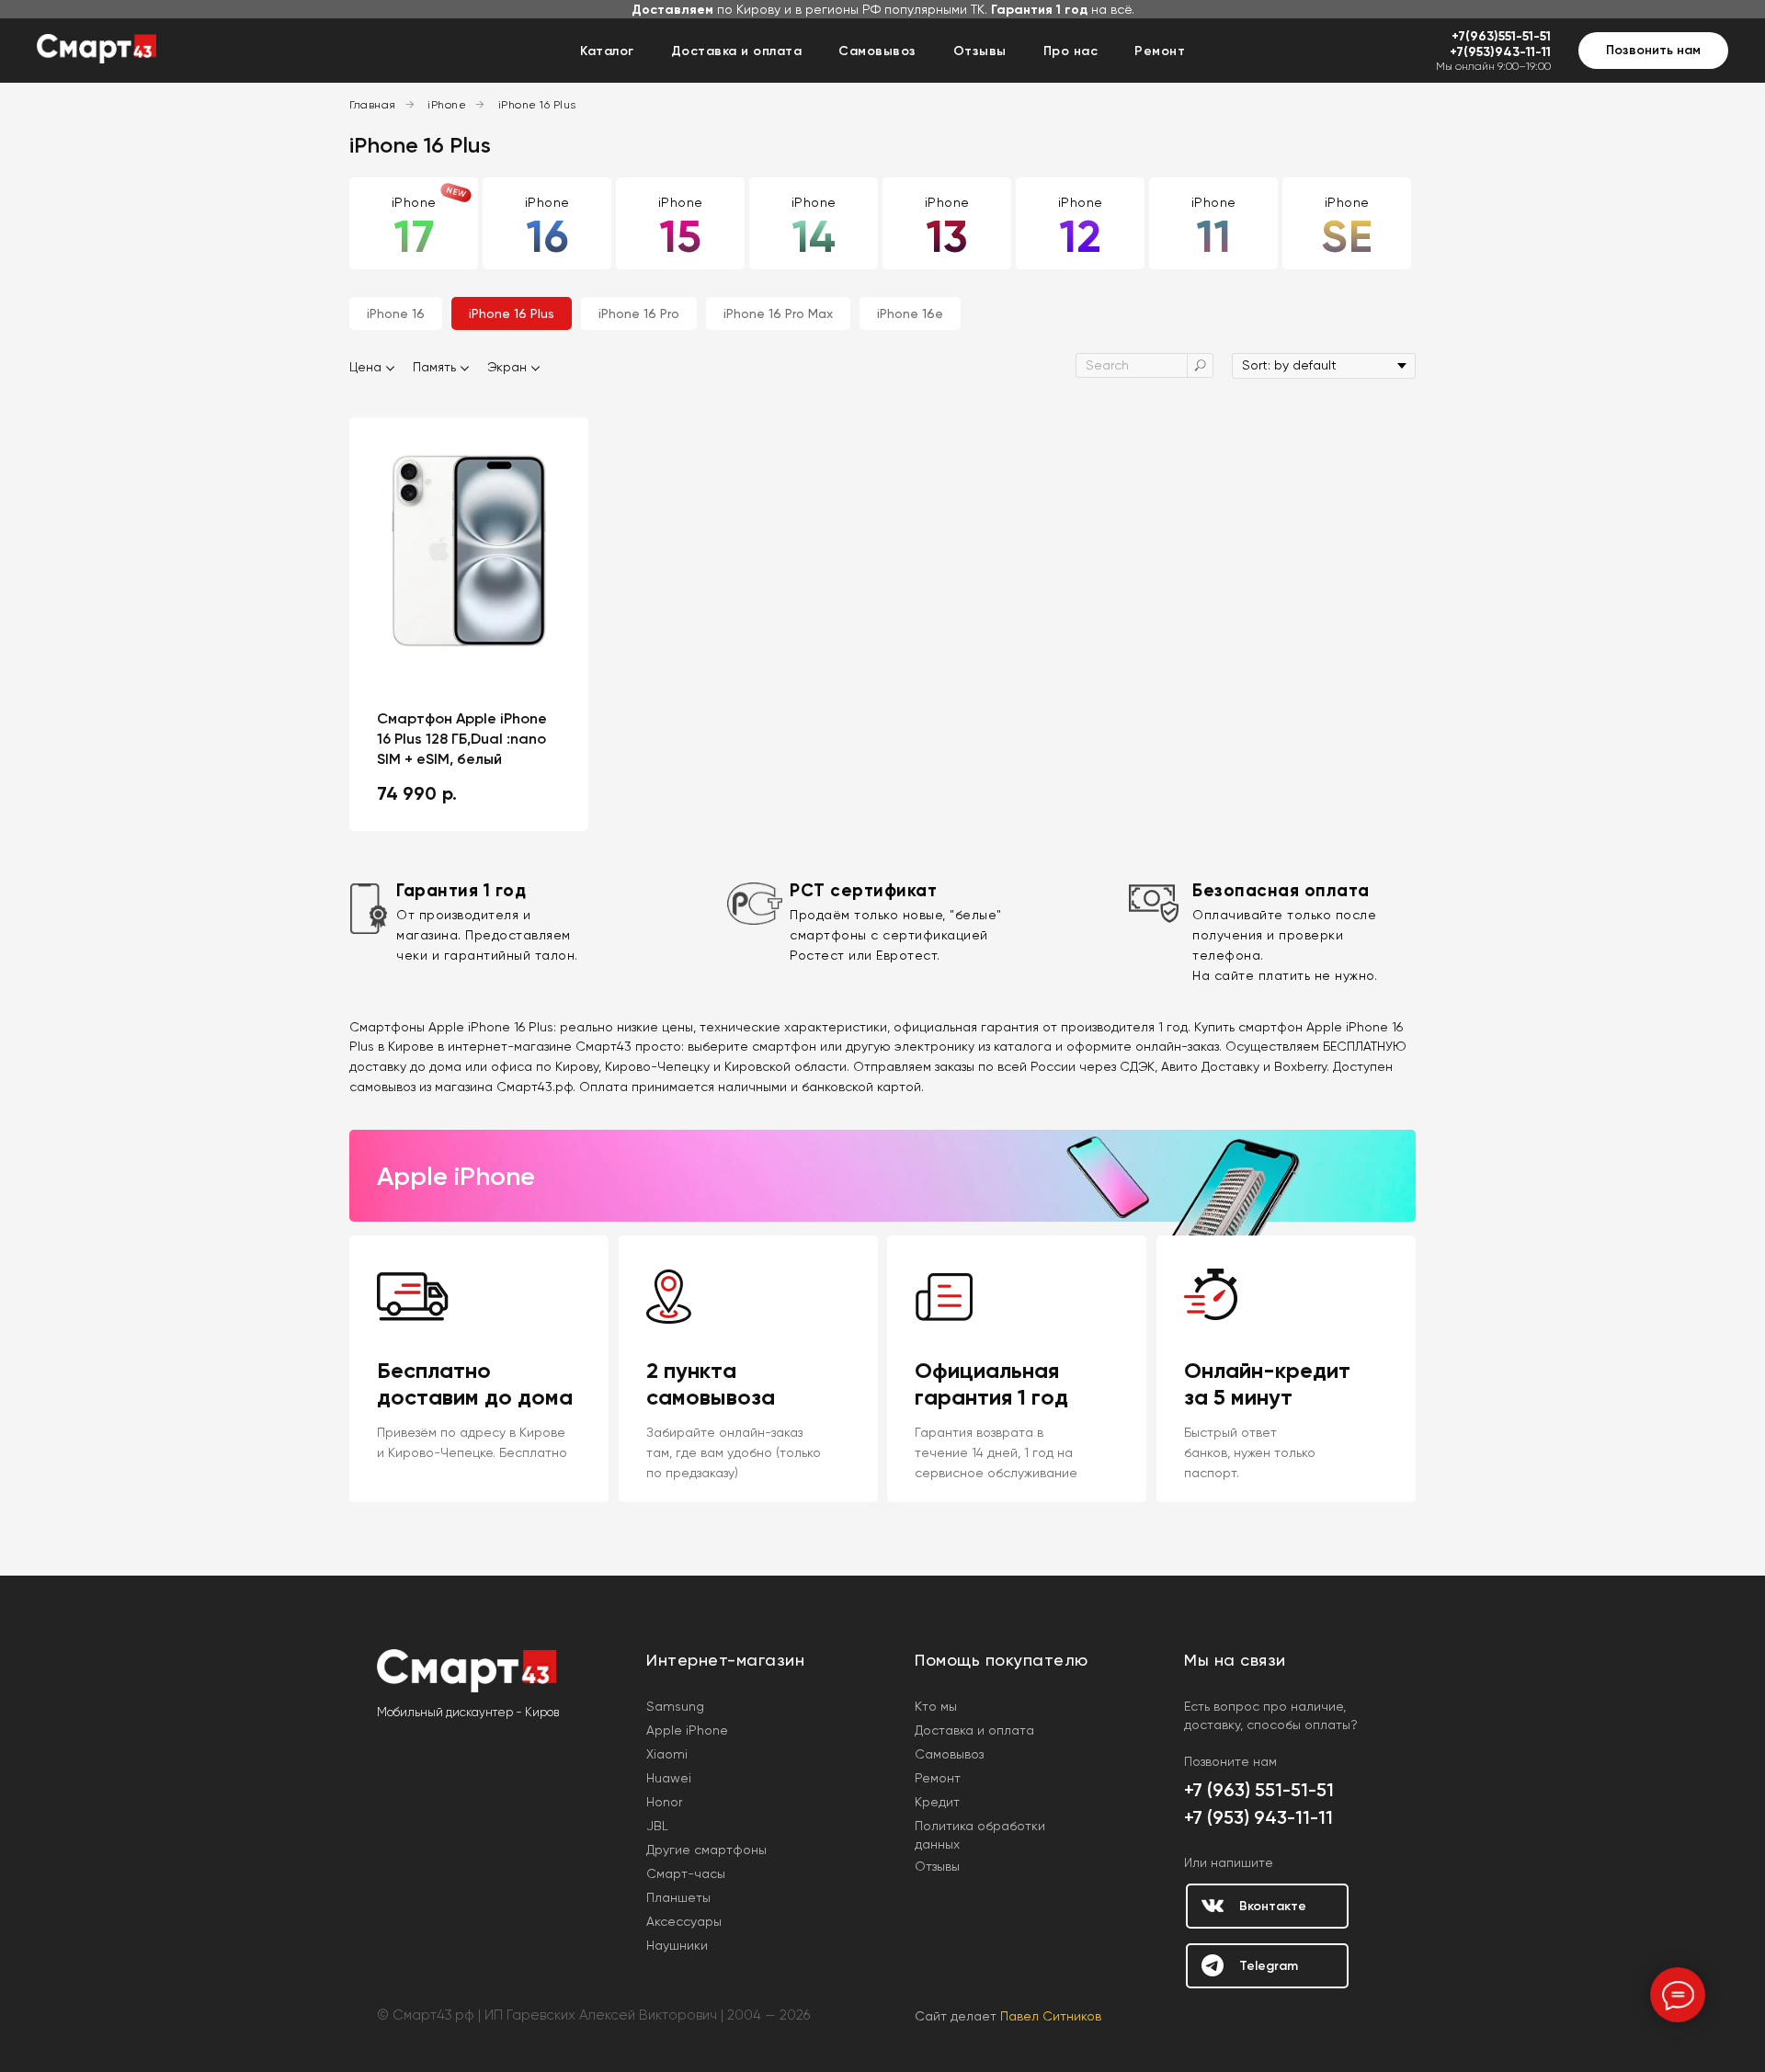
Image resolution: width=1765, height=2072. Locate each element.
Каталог (607, 51)
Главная (373, 105)
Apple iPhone (687, 1730)
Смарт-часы (686, 1873)
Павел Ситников (1051, 2016)
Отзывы (980, 51)
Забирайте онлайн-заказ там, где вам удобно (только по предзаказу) (734, 1452)
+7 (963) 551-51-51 (1259, 1790)
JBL (657, 1826)
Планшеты (678, 1897)
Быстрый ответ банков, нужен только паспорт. (1250, 1452)
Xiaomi (667, 1754)
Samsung (675, 1706)
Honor (664, 1802)
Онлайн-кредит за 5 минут (1267, 1383)
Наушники (677, 1945)
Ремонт (1160, 51)
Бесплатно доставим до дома (475, 1383)
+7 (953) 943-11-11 (1258, 1817)
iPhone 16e (910, 313)
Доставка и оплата (737, 51)
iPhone (447, 105)
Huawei (669, 1778)
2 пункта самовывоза (711, 1383)
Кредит (937, 1802)
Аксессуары (684, 1921)
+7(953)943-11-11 (1500, 52)
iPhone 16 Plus (537, 105)
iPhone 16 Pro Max (778, 313)
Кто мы (936, 1706)
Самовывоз (877, 51)
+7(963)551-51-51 (1501, 36)
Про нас (1071, 51)
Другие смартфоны (706, 1850)
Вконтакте (1273, 1906)
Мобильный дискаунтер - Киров (468, 1712)
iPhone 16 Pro (639, 313)
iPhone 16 (396, 313)
